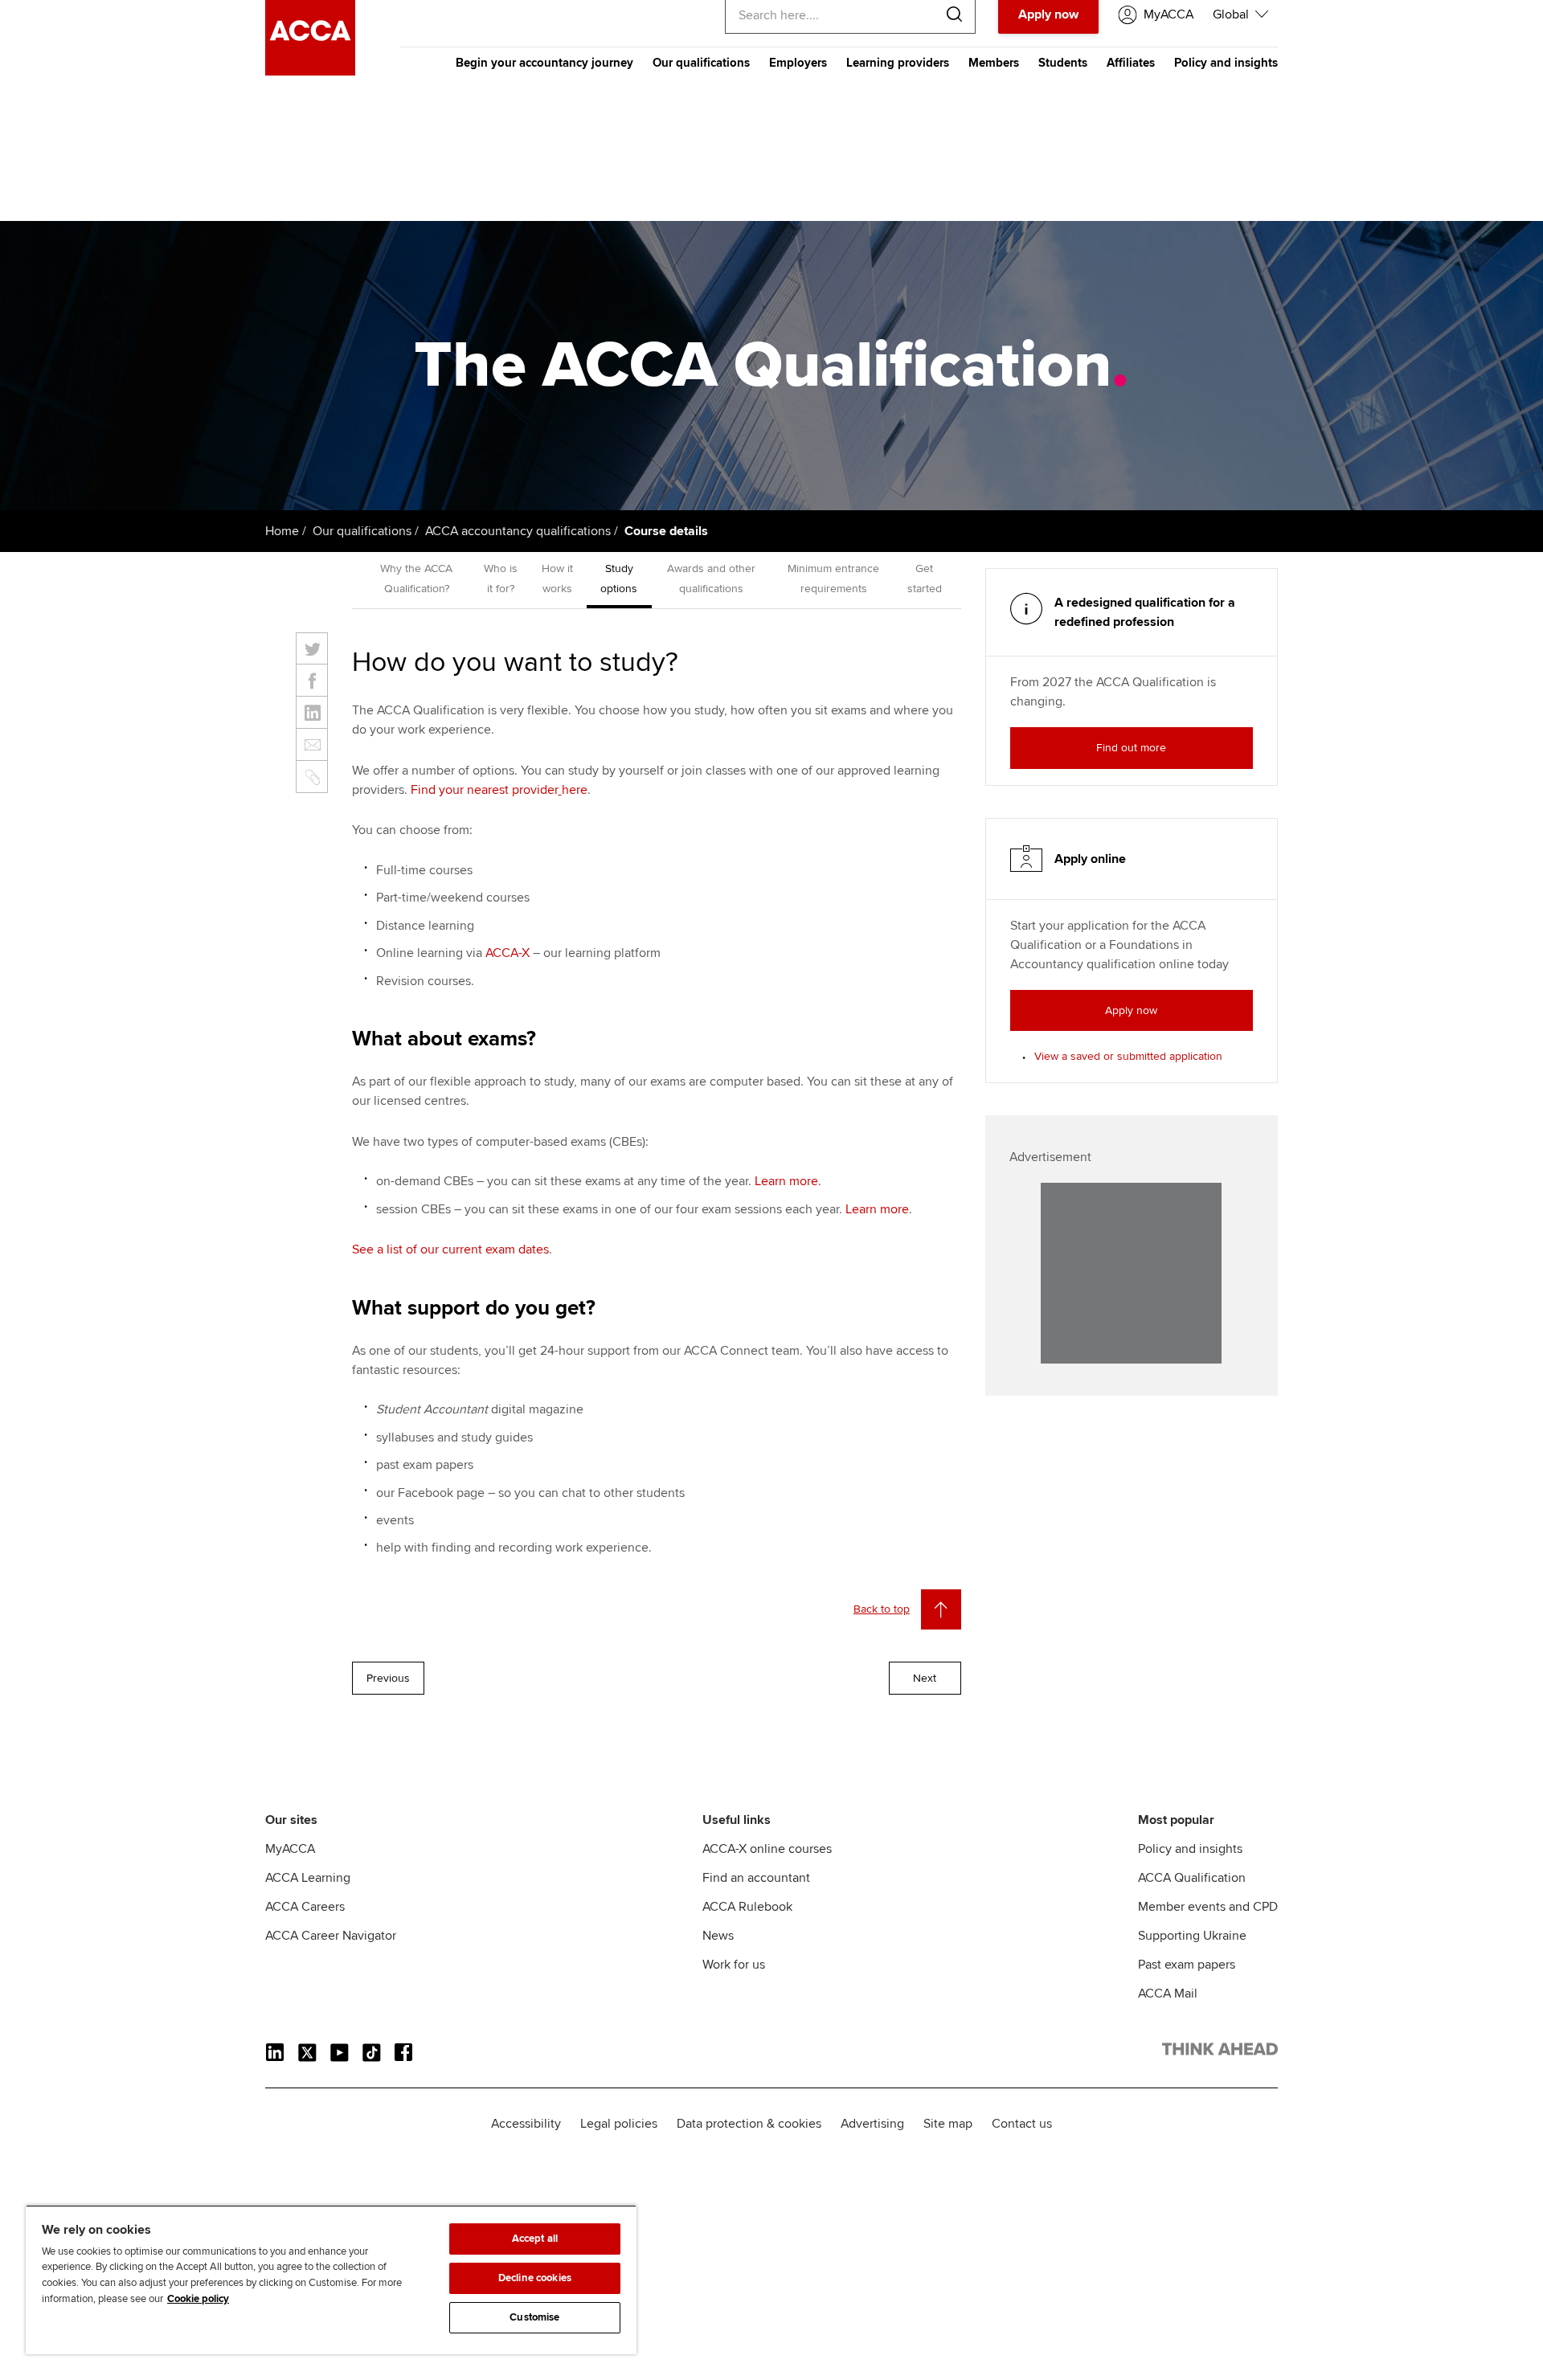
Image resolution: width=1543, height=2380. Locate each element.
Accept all (535, 2239)
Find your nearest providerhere (499, 790)
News (718, 1936)
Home (282, 531)
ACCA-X (508, 953)
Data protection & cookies (749, 2124)
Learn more (786, 1181)
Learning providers (898, 63)
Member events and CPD (1208, 1907)
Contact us (1022, 2124)
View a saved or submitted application (1128, 1056)
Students (1063, 63)
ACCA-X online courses (767, 1849)
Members (994, 63)
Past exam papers (1187, 1965)
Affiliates (1131, 63)
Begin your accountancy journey (544, 63)
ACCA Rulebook (747, 1907)
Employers (798, 63)
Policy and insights (1226, 63)
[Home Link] (1220, 2052)
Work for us (734, 1965)
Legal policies (619, 2124)
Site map (948, 2124)
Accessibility (526, 2124)
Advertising (872, 2124)
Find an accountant (756, 1878)
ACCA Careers (305, 1907)
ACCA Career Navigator (331, 1936)
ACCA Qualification (1192, 1878)
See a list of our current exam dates (450, 1249)
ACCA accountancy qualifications (518, 531)
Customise (534, 2317)
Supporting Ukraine (1192, 1936)
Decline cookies (535, 2278)
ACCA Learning (308, 1878)
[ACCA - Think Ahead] (310, 72)
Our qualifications (701, 63)
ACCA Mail (1168, 1994)
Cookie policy (198, 2299)
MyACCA (290, 1849)
